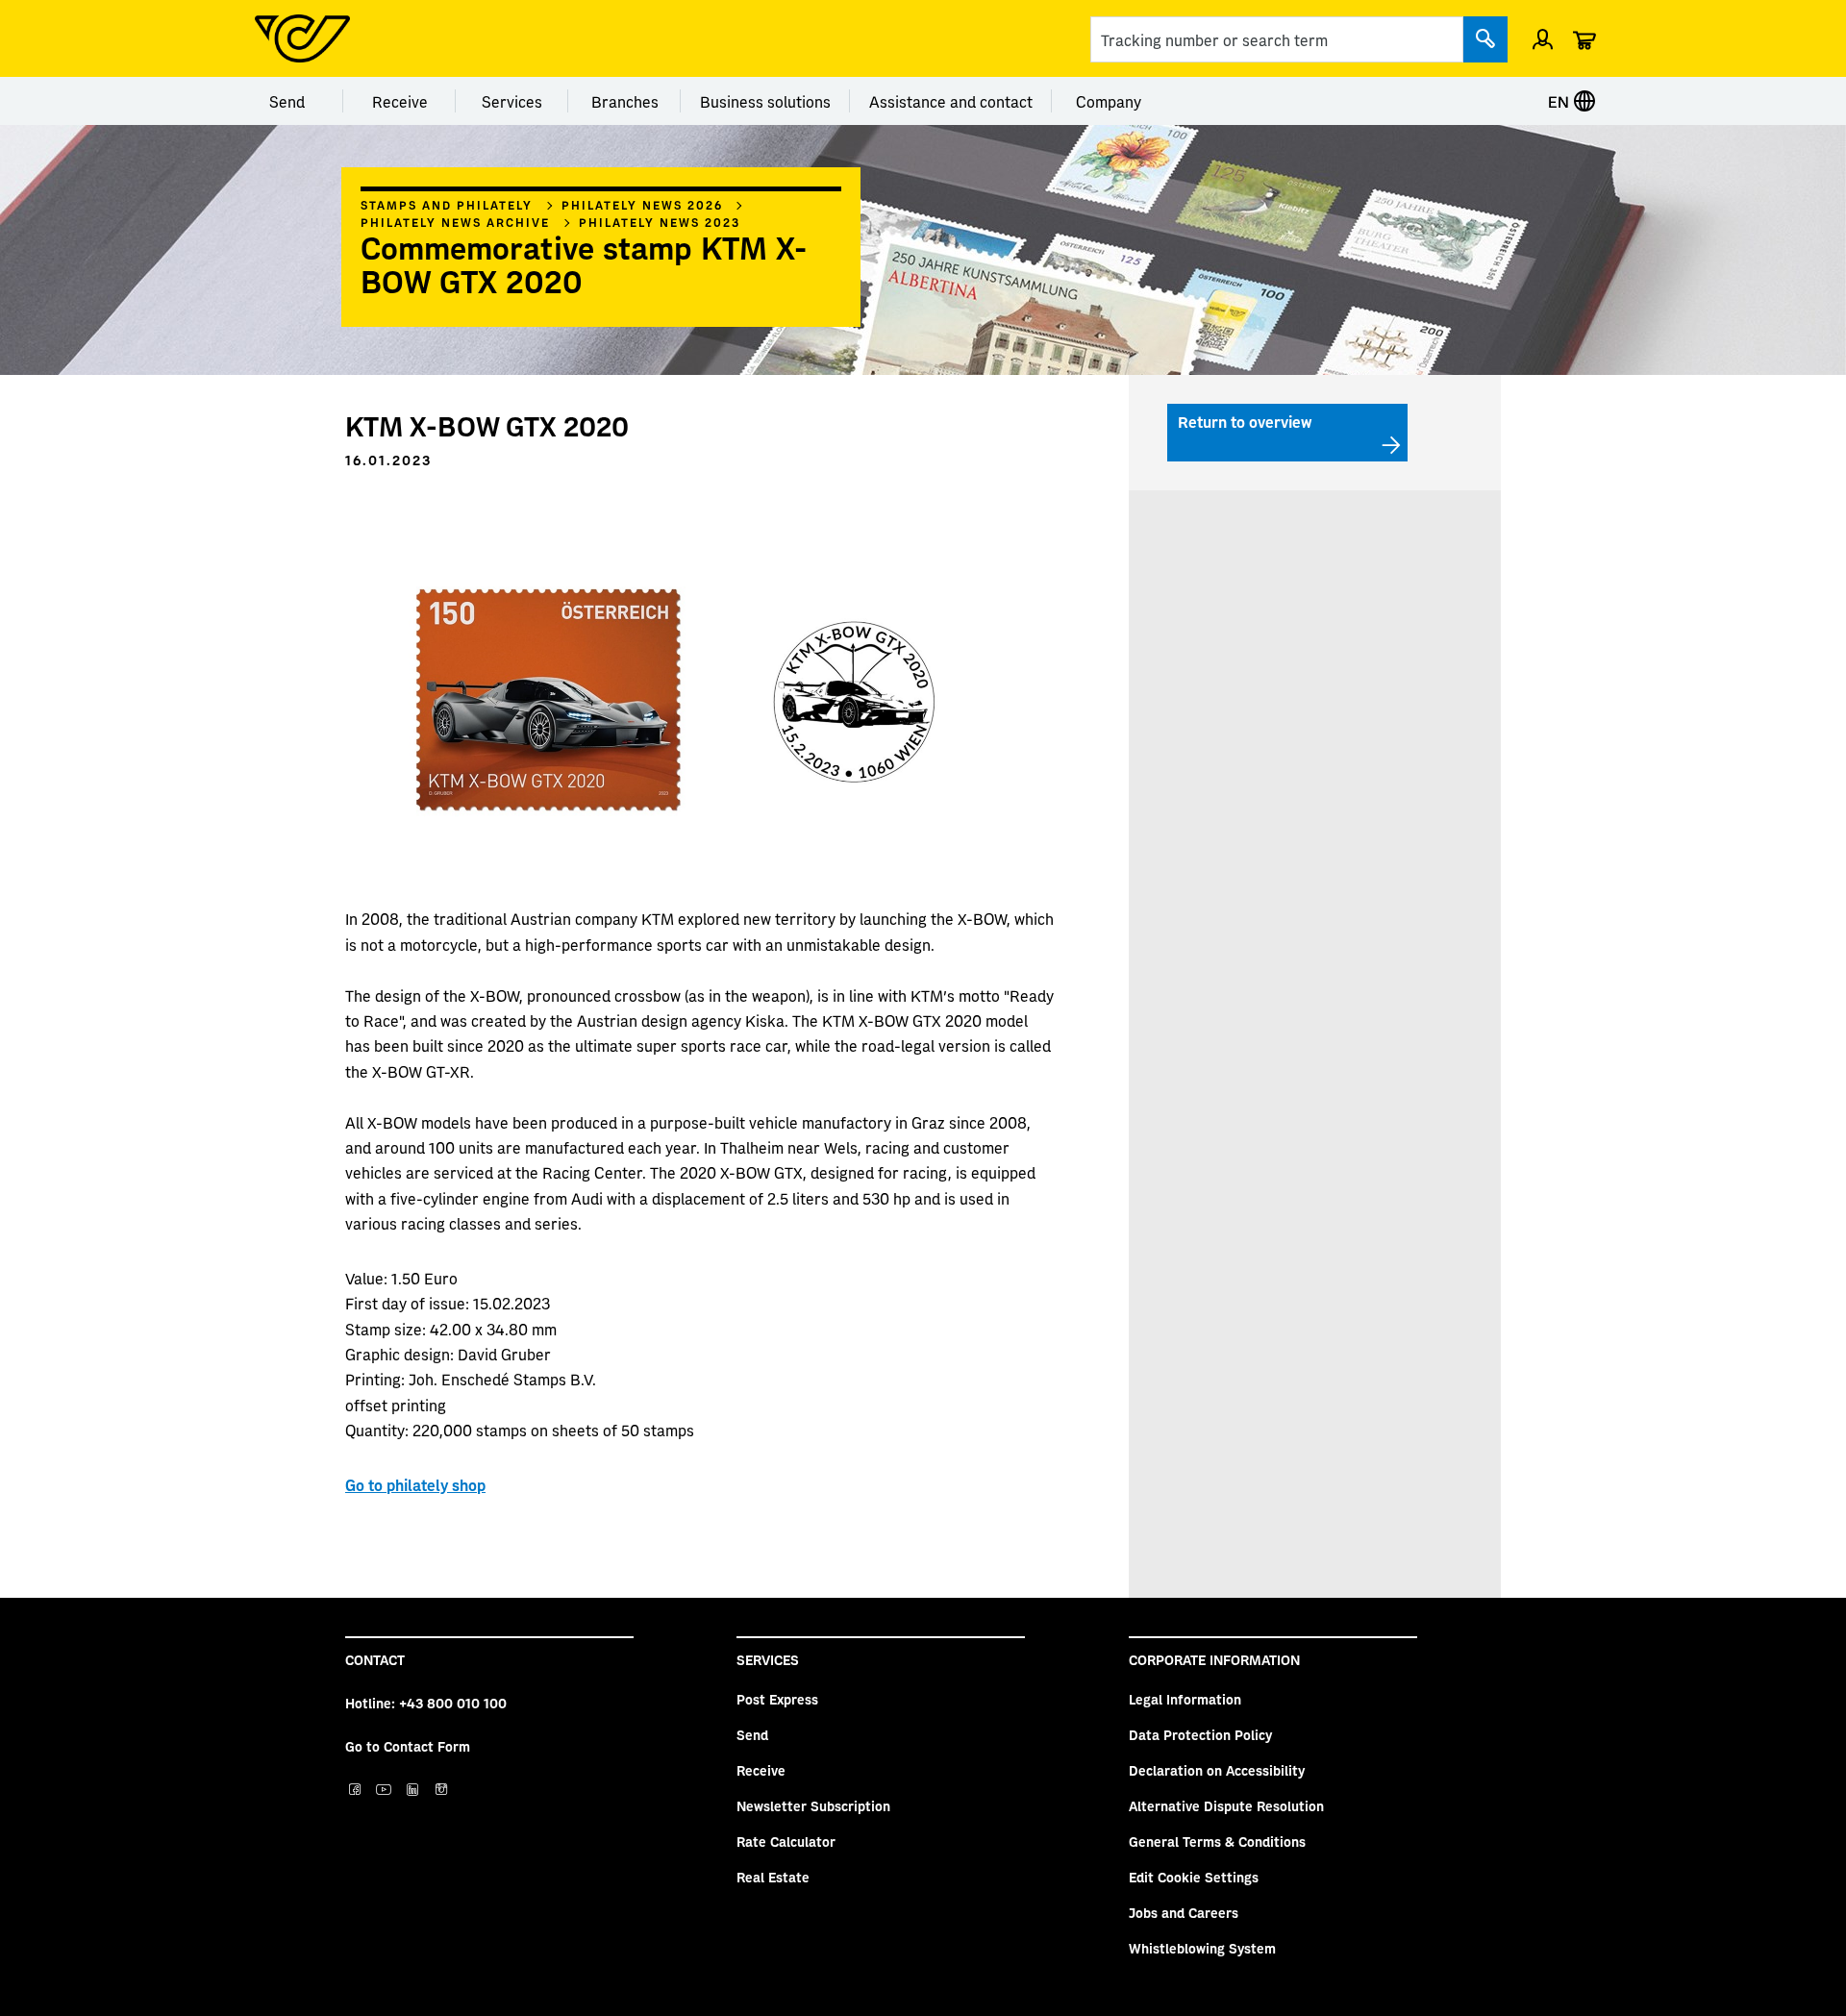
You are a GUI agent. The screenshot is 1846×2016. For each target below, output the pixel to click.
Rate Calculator (786, 1841)
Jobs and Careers (1184, 1912)
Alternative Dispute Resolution (1226, 1805)
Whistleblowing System (1202, 1948)
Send (287, 101)
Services (512, 101)
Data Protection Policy (1200, 1734)
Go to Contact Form (408, 1746)
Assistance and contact (951, 101)
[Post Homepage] (302, 38)
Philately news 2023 (660, 222)
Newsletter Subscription (813, 1805)
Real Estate (773, 1877)
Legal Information (1185, 1699)
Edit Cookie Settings (1194, 1877)
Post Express (777, 1699)
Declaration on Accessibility (1217, 1770)
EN (1560, 101)
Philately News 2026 (642, 205)
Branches (625, 101)
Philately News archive (455, 222)
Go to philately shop (415, 1484)
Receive (400, 101)
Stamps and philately (447, 205)
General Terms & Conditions (1217, 1841)
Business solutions (765, 101)
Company (1109, 101)
